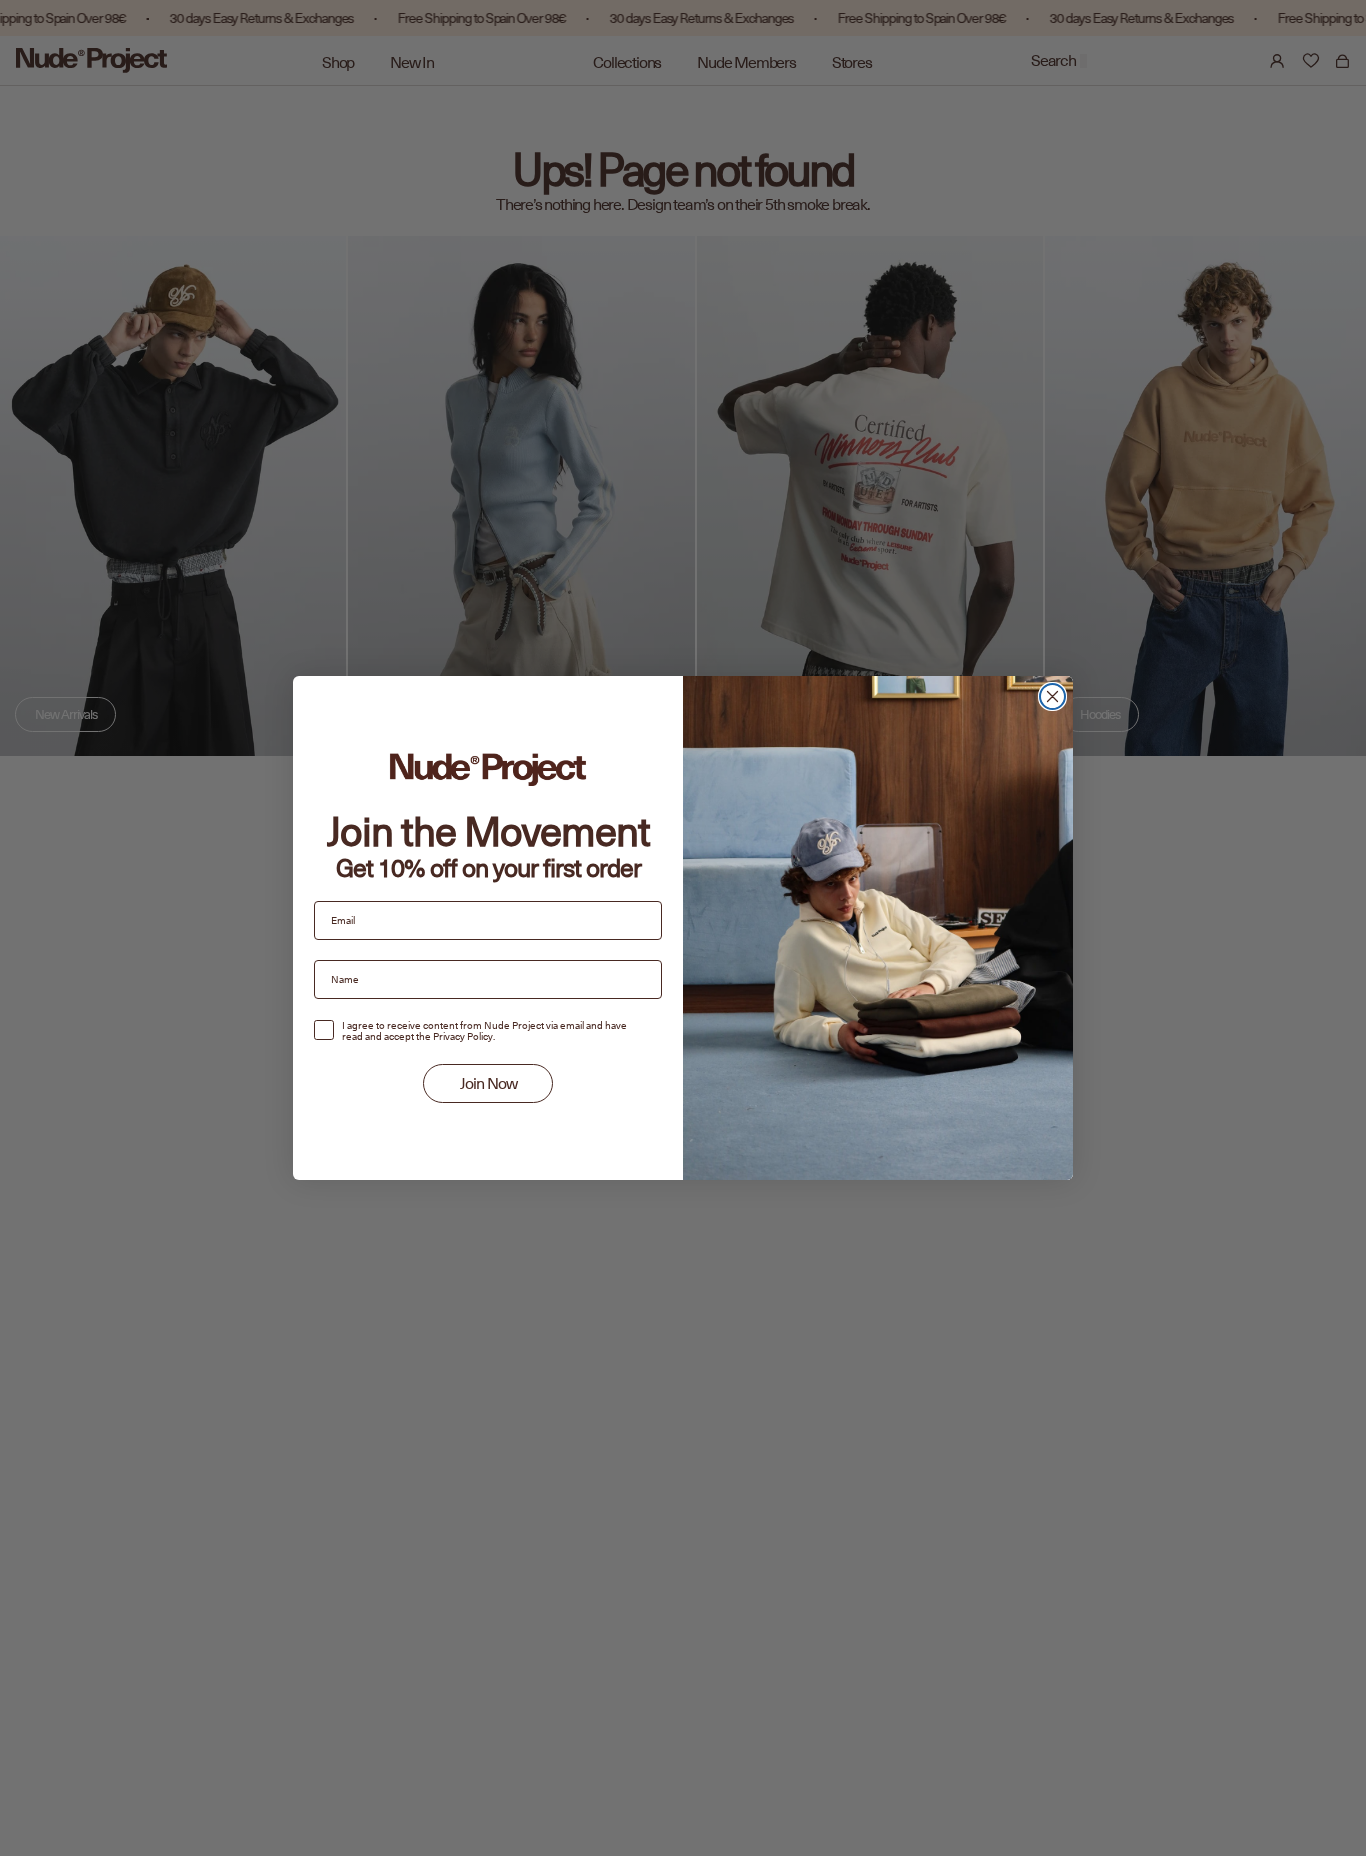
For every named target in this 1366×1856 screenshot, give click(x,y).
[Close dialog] (1052, 696)
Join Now (488, 1084)
